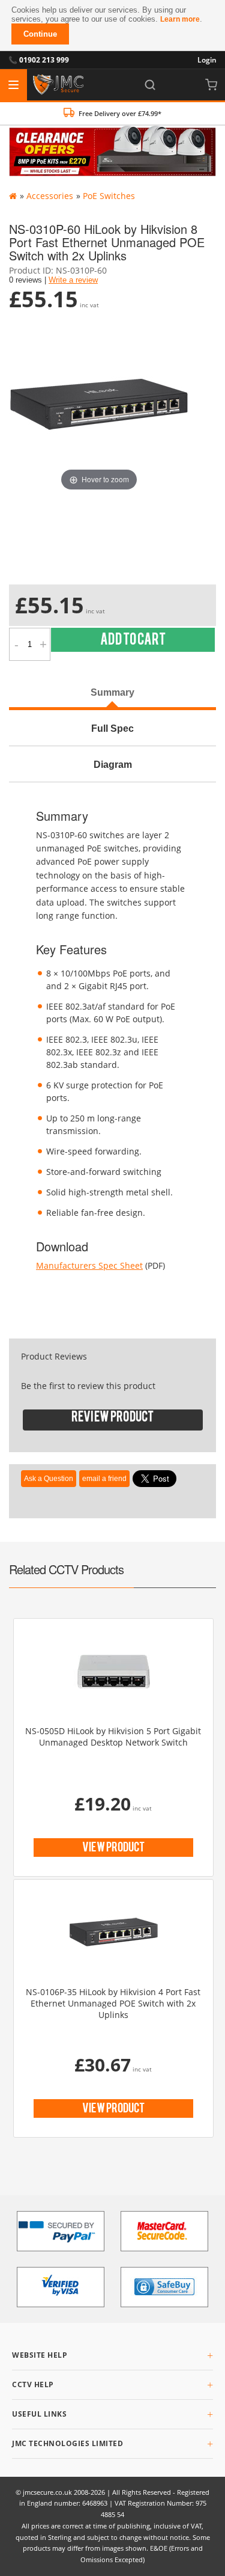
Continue (40, 34)
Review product (112, 1419)
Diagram (113, 764)
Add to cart (133, 642)
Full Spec (112, 728)
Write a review (73, 280)
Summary (112, 692)
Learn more (180, 19)
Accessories (50, 196)
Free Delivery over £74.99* (120, 113)
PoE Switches (109, 196)
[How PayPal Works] (61, 2231)
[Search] (150, 85)
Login (207, 60)
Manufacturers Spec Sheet (89, 1265)
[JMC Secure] (58, 85)
